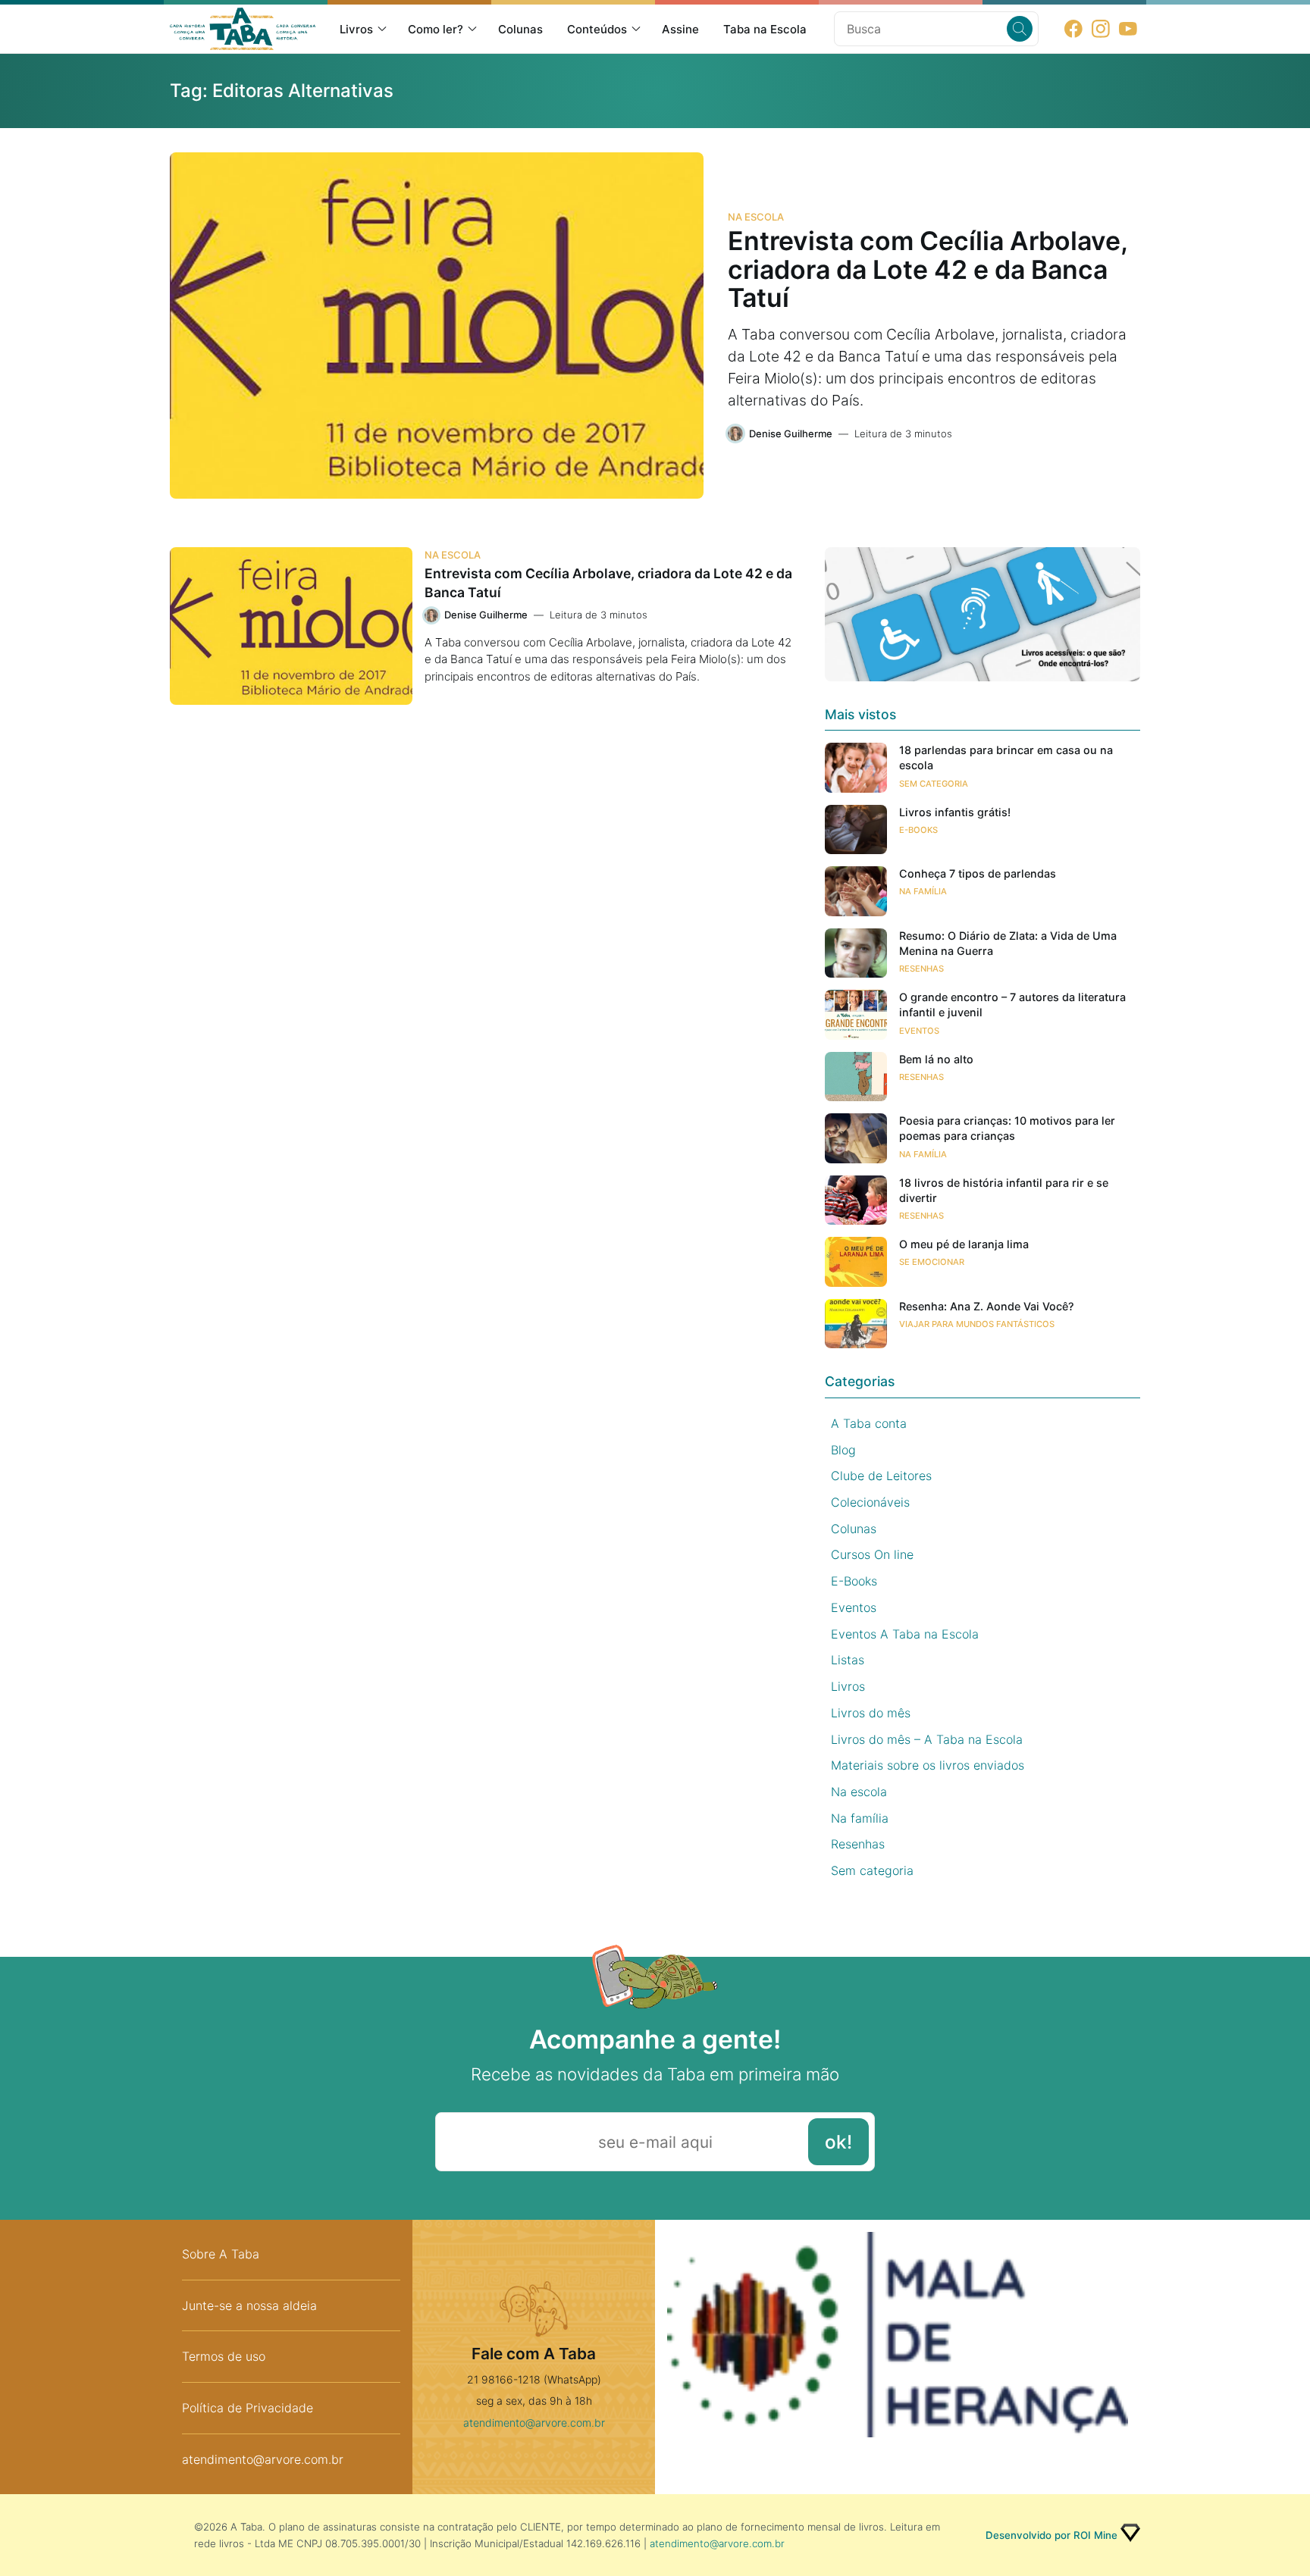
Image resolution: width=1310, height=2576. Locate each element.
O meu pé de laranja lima (964, 1244)
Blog (843, 1450)
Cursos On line (872, 1554)
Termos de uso (224, 2356)
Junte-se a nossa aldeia (249, 2305)
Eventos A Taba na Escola (905, 1634)
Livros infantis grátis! (955, 812)
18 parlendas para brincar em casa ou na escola (1006, 757)
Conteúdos (597, 29)
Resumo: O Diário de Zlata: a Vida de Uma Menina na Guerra (1008, 943)
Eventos (919, 1031)
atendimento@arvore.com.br (263, 2459)
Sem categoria (934, 784)
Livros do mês (871, 1713)
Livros (356, 29)
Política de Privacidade (248, 2408)
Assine (680, 29)
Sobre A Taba (221, 2254)
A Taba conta (869, 1423)
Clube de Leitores (881, 1476)
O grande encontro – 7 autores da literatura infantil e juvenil (1012, 1005)
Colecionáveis (870, 1502)
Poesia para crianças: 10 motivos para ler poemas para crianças (1007, 1128)
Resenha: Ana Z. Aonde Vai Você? (987, 1306)
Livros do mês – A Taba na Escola (927, 1739)
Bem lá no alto (936, 1059)
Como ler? (436, 29)
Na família (923, 891)
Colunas (520, 29)
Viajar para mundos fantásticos (977, 1324)
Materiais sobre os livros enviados (928, 1765)
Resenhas (921, 969)
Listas (848, 1660)
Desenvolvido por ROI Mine (1051, 2535)
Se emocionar (932, 1262)
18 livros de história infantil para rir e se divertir (1004, 1190)
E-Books (918, 830)
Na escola (756, 217)
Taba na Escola (765, 29)
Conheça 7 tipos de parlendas (978, 873)
